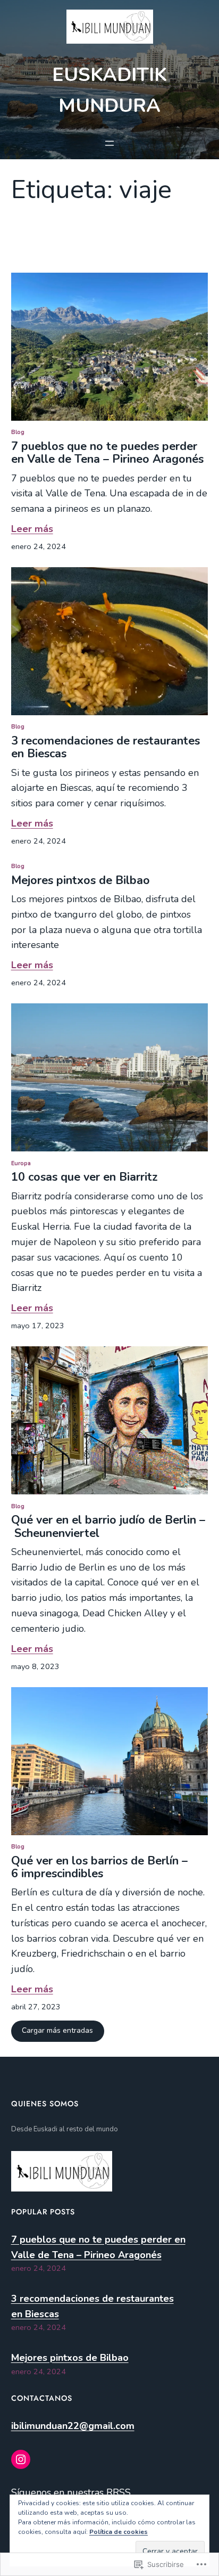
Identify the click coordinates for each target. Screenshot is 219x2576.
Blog (18, 432)
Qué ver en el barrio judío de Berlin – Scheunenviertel (108, 1526)
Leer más (32, 529)
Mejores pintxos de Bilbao (81, 880)
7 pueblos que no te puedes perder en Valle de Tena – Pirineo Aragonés (107, 453)
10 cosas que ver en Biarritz (86, 1177)
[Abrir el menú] (109, 143)
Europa (21, 1163)
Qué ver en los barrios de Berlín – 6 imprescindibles (99, 1867)
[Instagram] (21, 2459)
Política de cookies (119, 2532)
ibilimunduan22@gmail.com (73, 2426)
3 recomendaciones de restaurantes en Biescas (106, 747)
